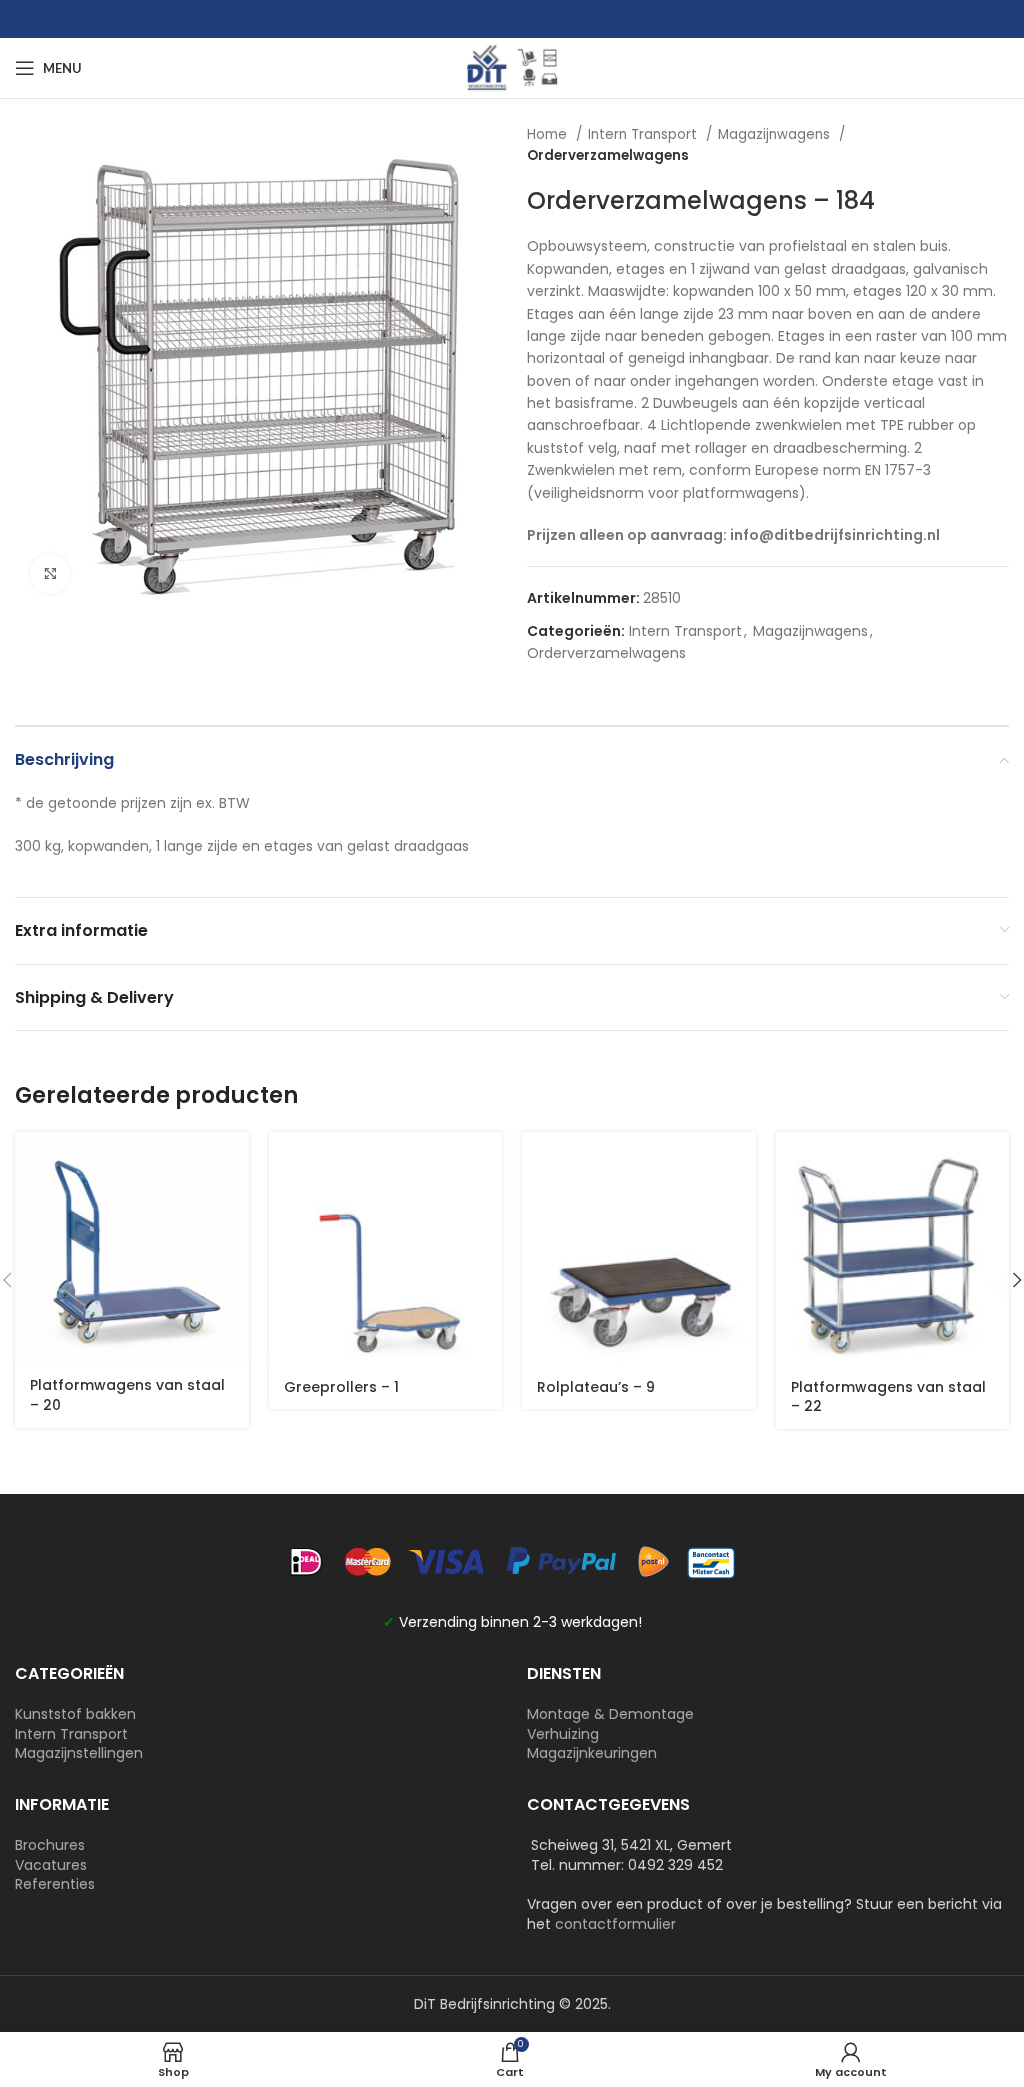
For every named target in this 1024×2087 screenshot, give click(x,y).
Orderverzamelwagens (608, 155)
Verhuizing (563, 1734)
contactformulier (615, 1924)
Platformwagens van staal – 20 (127, 1395)
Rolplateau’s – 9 (596, 1387)
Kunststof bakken (75, 1714)
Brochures (50, 1845)
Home (549, 134)
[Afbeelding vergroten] (50, 574)
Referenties (55, 1884)
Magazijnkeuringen (592, 1753)
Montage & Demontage (610, 1714)
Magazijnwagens (776, 134)
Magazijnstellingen (79, 1753)
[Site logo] (512, 67)
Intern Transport (644, 134)
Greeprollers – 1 (341, 1387)
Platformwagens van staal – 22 (888, 1397)
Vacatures (51, 1865)
